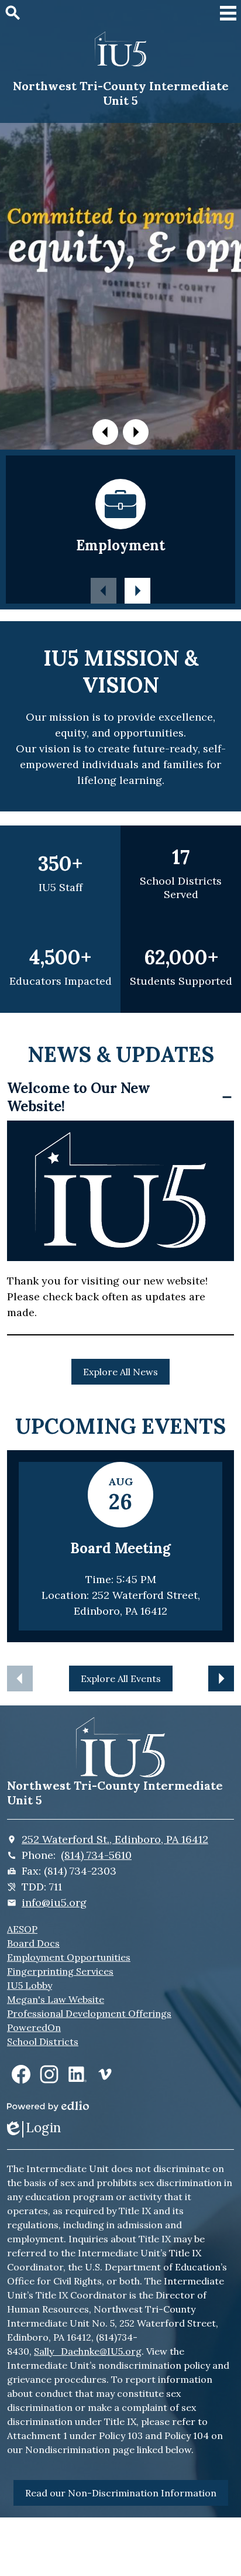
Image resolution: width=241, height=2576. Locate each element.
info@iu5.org (54, 1902)
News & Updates (121, 1054)
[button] (105, 432)
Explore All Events (121, 1678)
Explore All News (120, 1372)
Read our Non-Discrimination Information (121, 2493)
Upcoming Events (120, 1426)
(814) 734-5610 (96, 1855)
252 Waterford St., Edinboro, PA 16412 (115, 1839)
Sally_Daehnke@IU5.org (88, 2351)
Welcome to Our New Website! (79, 1097)
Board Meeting (120, 1548)
